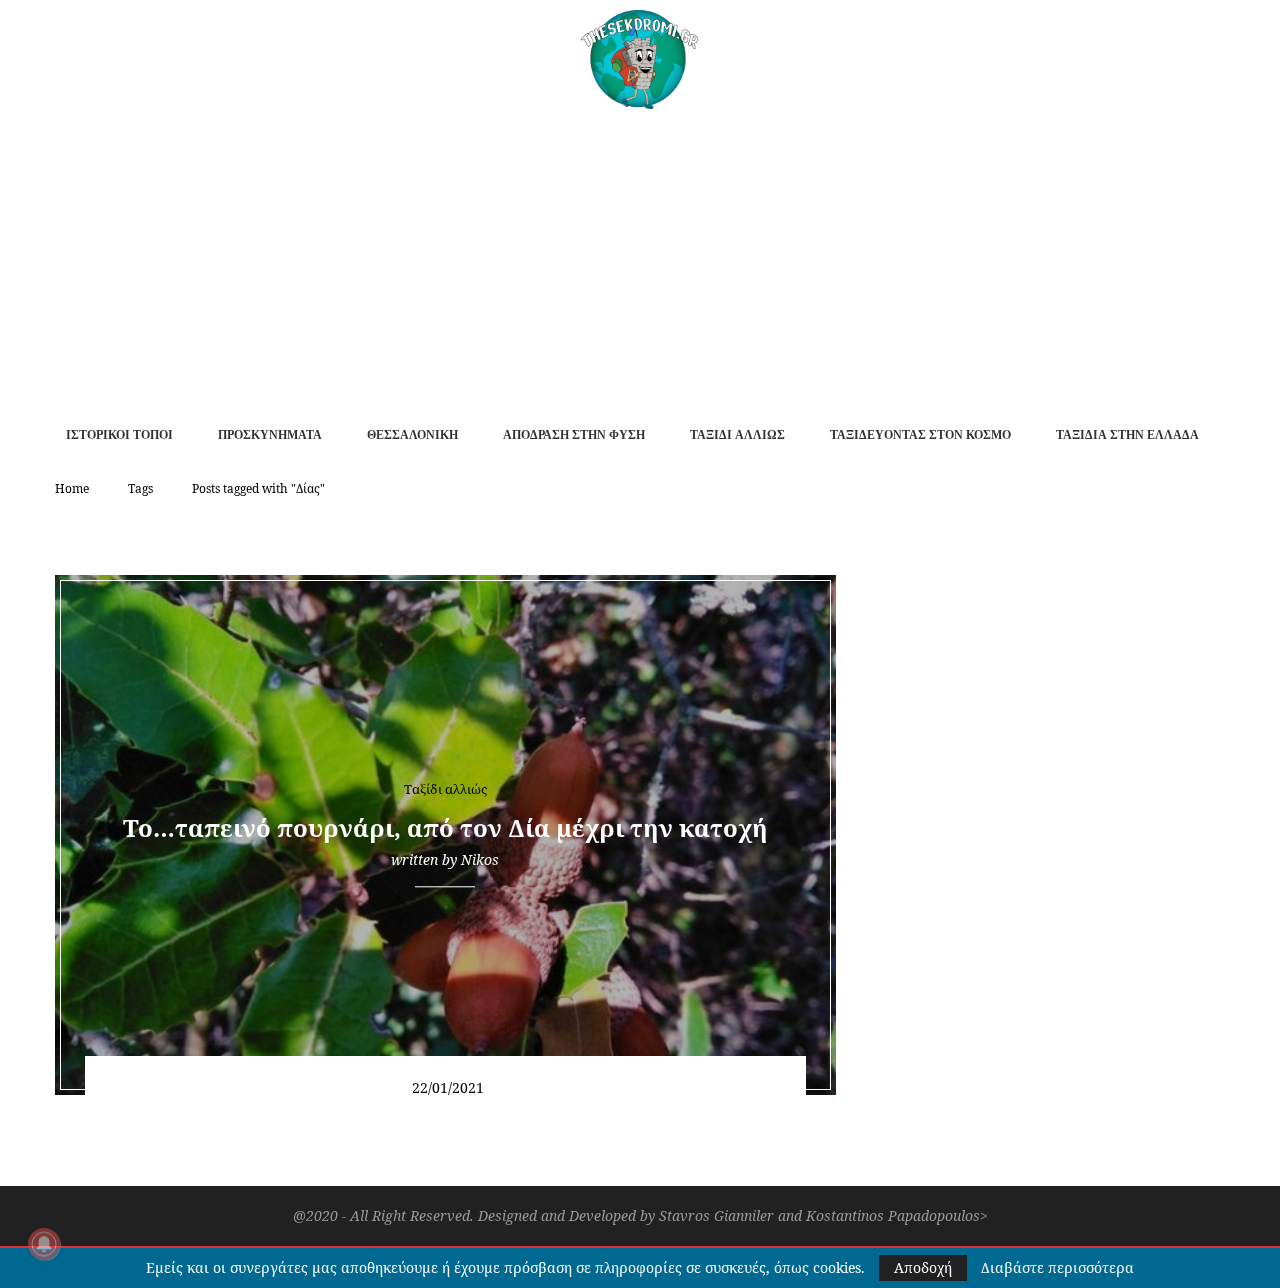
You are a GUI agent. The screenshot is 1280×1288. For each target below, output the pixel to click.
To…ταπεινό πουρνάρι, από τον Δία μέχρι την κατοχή (445, 827)
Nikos (480, 859)
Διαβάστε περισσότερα (1057, 1268)
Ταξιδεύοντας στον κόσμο (920, 435)
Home (72, 488)
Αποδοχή (923, 1267)
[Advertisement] (640, 259)
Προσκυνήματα (270, 435)
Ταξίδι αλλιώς (737, 435)
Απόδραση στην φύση (574, 435)
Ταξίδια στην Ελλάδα (1127, 435)
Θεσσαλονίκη (412, 435)
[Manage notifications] (44, 1244)
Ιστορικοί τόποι (119, 435)
